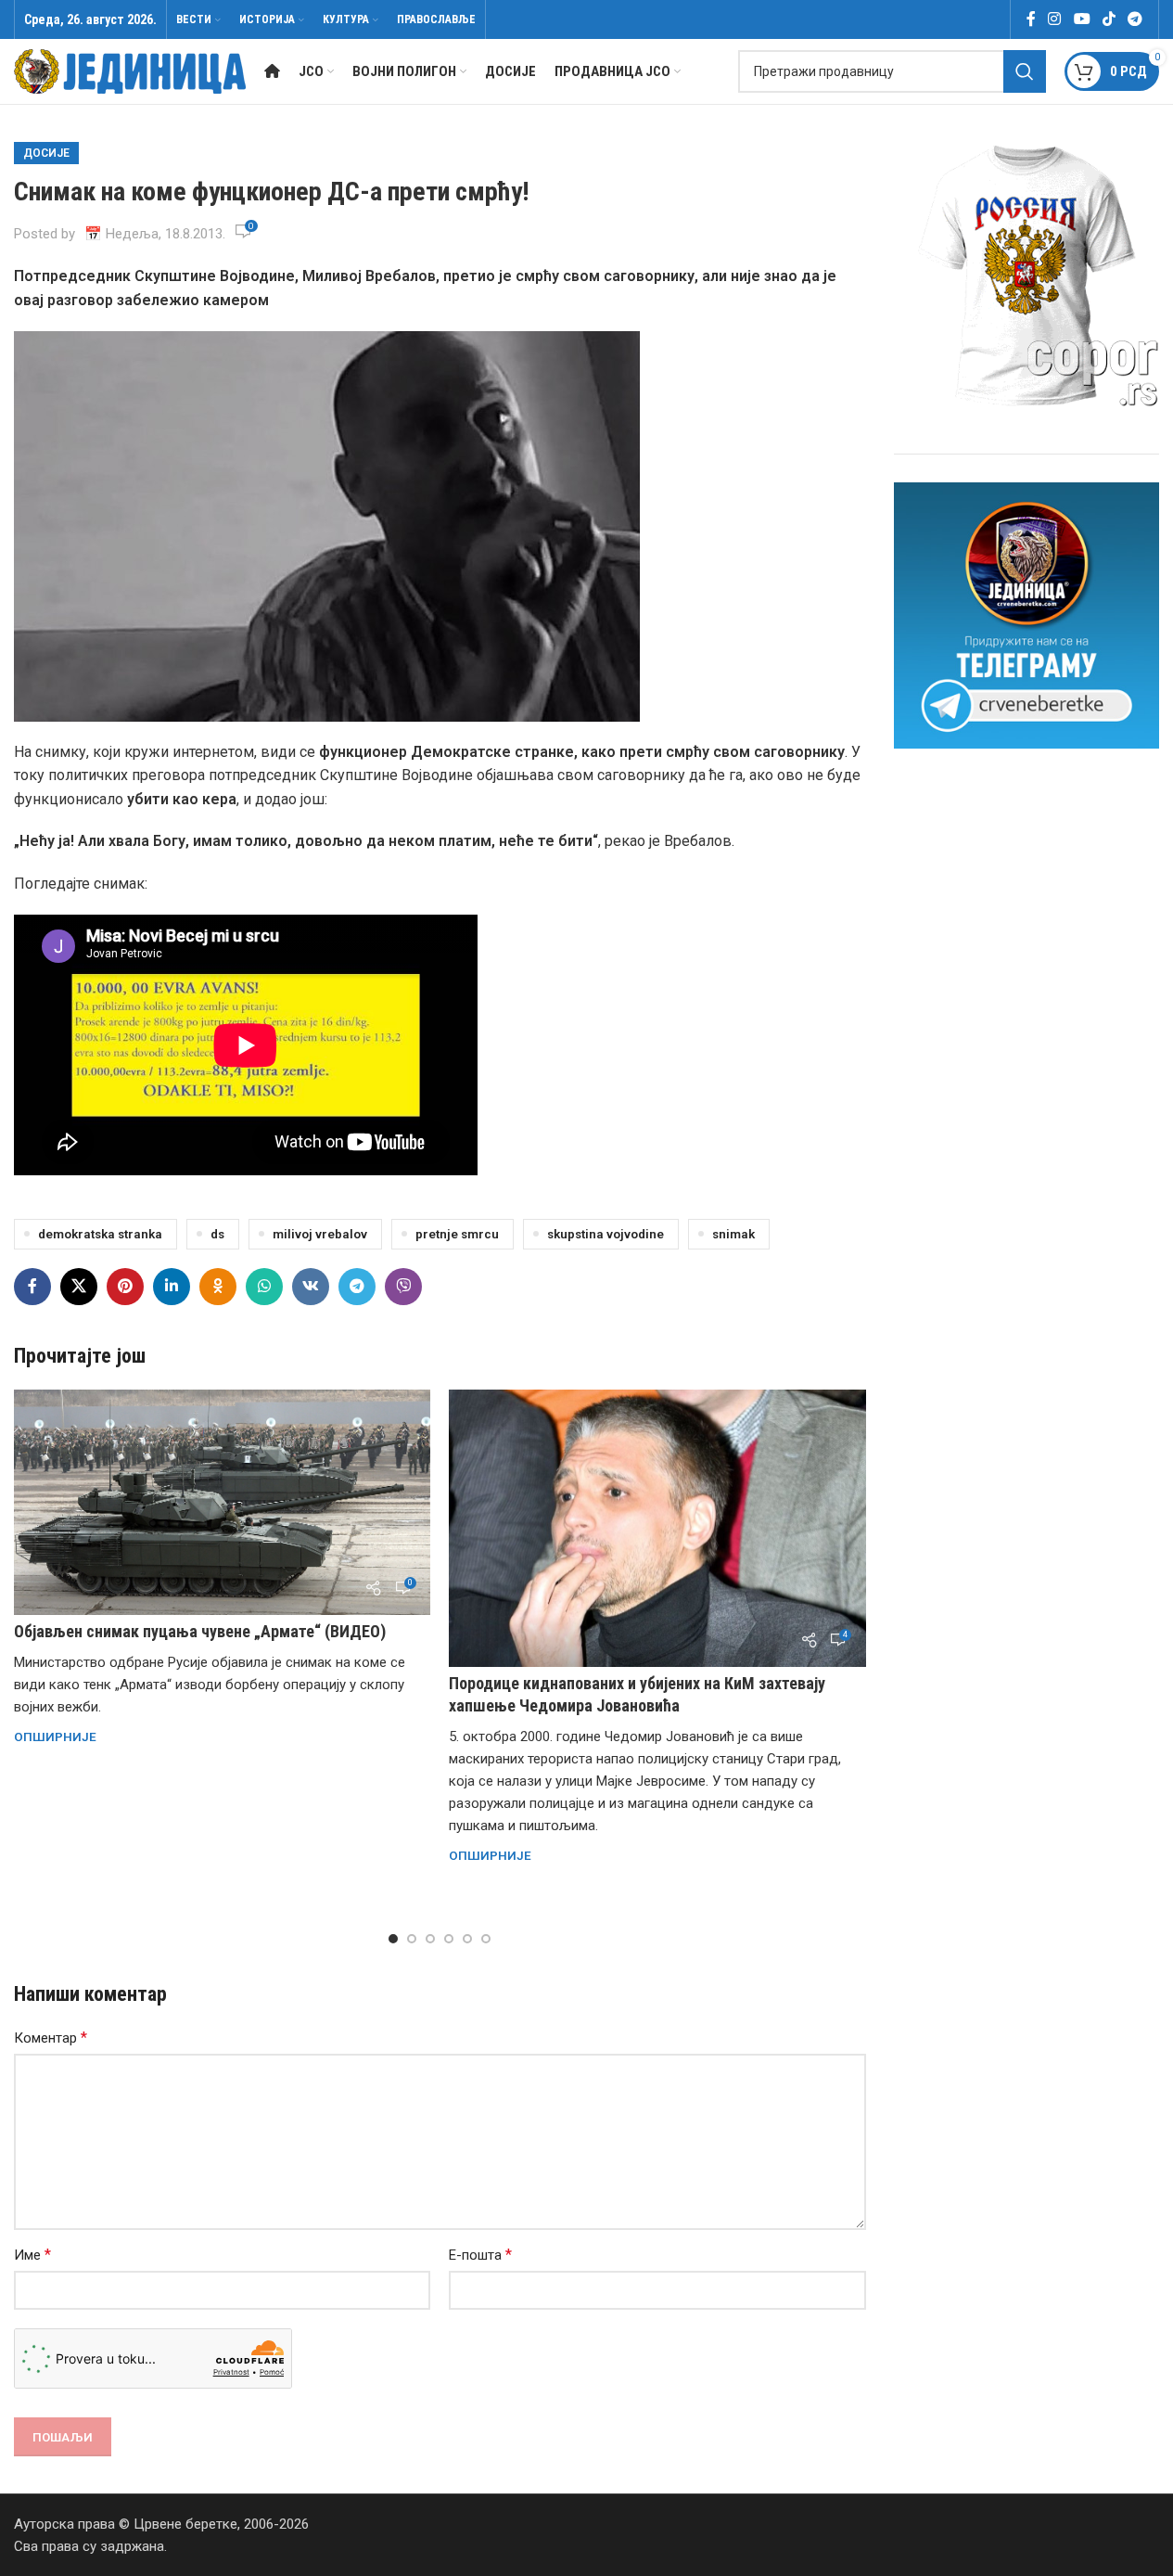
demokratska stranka (100, 1234)
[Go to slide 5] (467, 1939)
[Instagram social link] (1055, 19)
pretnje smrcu (457, 1234)
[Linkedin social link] (172, 1287)
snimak (733, 1234)
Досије (46, 153)
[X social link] (79, 1287)
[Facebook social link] (1031, 19)
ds (217, 1234)
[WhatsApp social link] (264, 1287)
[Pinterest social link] (125, 1287)
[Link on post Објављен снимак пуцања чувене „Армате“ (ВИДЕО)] (222, 1502)
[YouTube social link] (1082, 19)
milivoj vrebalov (320, 1234)
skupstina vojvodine (606, 1234)
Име (32, 2255)
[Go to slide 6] (486, 1939)
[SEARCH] (1025, 71)
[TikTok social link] (1109, 19)
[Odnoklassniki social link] (218, 1287)
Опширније (55, 1737)
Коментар (51, 2038)
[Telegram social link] (1135, 19)
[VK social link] (311, 1287)
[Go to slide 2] (412, 1939)
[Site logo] (130, 70)
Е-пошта (480, 2255)
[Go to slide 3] (430, 1939)
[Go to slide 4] (449, 1939)
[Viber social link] (403, 1287)
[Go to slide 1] (393, 1939)
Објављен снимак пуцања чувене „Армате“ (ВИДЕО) (200, 1631)
